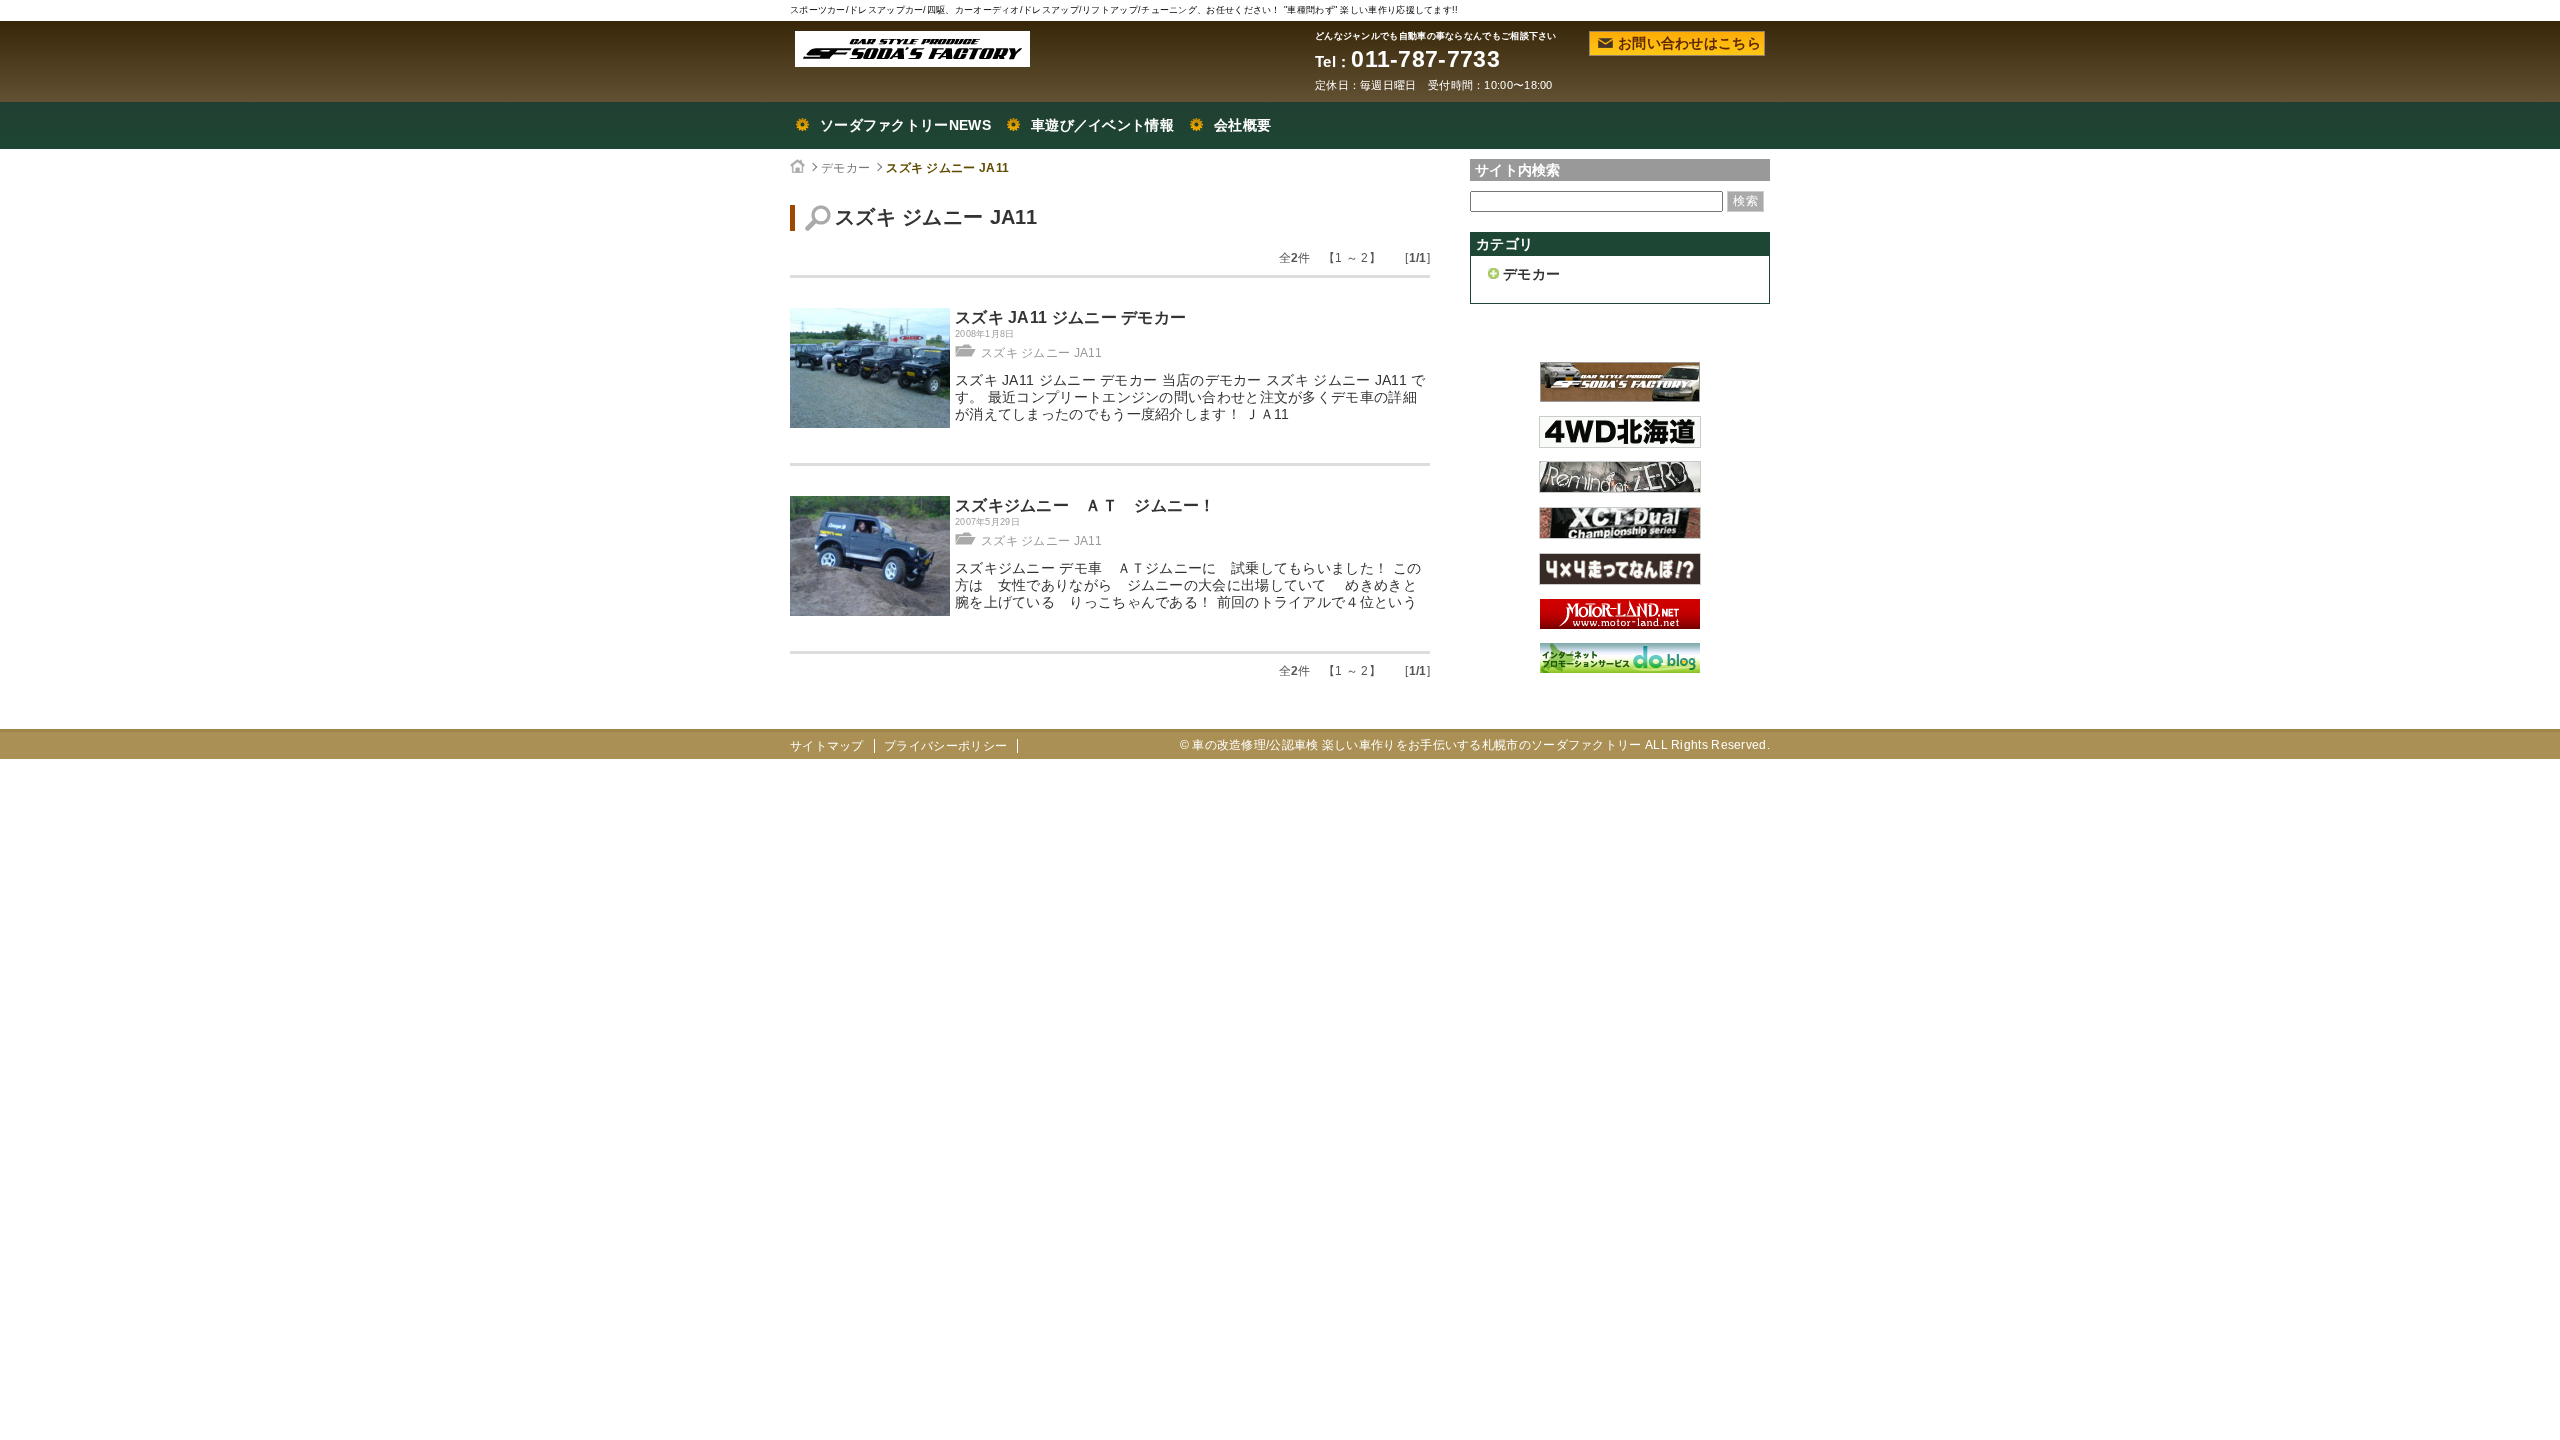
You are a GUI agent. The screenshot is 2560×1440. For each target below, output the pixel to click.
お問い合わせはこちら (1689, 43)
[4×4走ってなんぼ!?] (1620, 580)
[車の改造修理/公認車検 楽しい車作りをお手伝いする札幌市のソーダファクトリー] (912, 49)
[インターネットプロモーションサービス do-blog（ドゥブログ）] (1620, 668)
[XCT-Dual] (1620, 534)
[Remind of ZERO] (1620, 488)
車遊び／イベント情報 (1102, 125)
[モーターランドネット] (1620, 624)
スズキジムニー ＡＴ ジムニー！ (1085, 505)
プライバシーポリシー (945, 746)
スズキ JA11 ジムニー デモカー (1070, 317)
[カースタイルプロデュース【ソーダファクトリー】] (1620, 397)
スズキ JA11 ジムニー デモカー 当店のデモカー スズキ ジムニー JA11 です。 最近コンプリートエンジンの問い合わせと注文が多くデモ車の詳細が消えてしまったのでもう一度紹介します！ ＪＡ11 (1190, 397)
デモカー (845, 168)
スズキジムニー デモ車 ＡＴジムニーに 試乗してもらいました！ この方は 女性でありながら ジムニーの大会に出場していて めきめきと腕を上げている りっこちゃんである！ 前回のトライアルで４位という (1188, 585)
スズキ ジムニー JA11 (947, 168)
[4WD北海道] (1620, 443)
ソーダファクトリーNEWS (905, 125)
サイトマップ (827, 746)
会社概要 (1242, 125)
